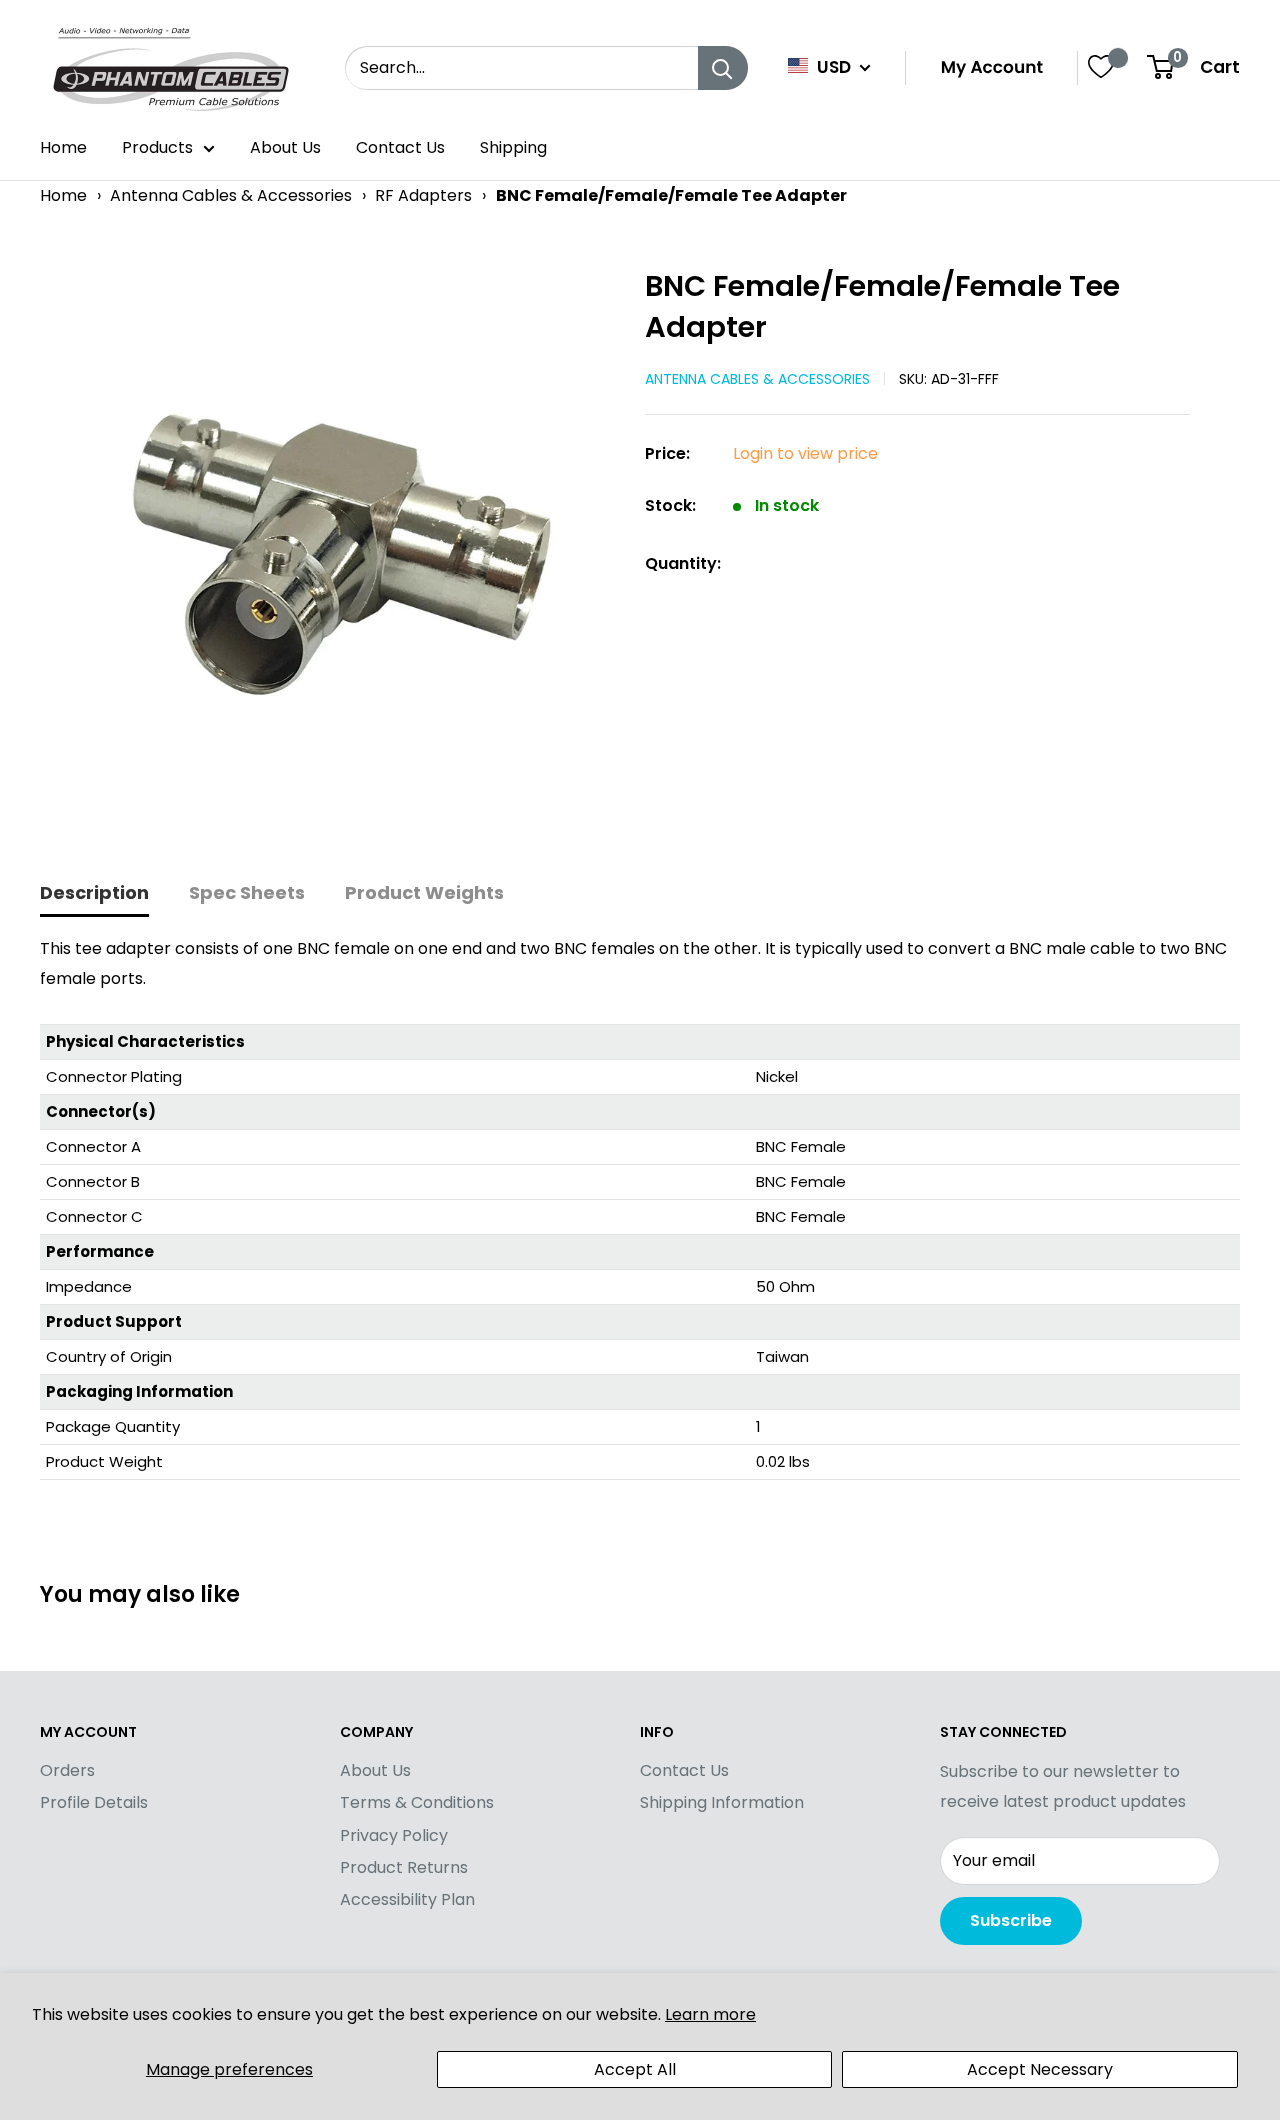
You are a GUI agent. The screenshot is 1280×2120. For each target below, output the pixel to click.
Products (157, 147)
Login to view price (805, 453)
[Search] (723, 68)
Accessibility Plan (407, 1899)
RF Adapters (423, 195)
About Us (285, 147)
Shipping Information (722, 1802)
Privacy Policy (394, 1835)
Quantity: (683, 563)
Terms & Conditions (417, 1802)
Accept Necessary (1040, 2069)
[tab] (94, 894)
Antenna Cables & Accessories (231, 195)
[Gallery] (332, 549)
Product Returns (404, 1867)
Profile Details (94, 1802)
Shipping (513, 147)
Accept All (635, 2069)
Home (63, 147)
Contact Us (400, 147)
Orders (67, 1770)
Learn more (710, 2014)
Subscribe (1011, 1920)
